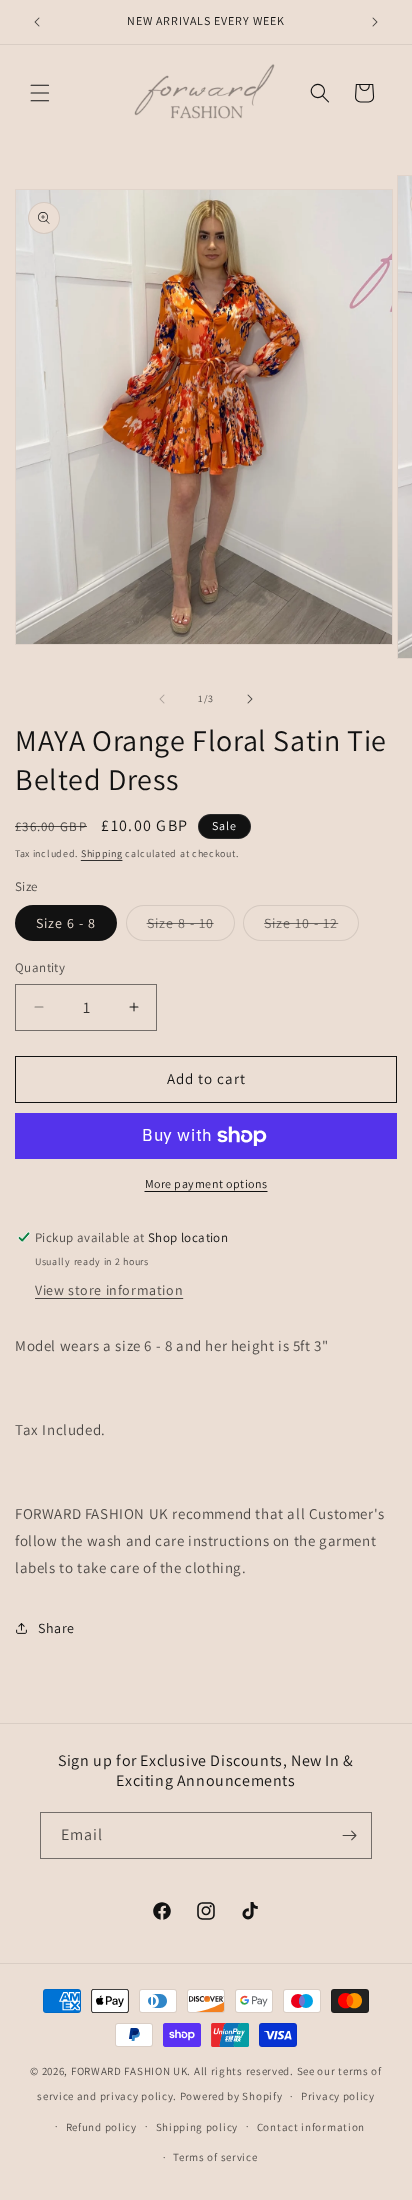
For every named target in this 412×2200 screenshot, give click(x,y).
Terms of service (215, 2157)
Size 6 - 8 (66, 923)
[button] (40, 93)
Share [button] (56, 1628)
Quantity (40, 967)
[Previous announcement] (37, 22)
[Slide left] (162, 699)
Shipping (102, 853)
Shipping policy (197, 2127)
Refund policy (101, 2127)
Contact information (311, 2127)
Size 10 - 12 (311, 927)
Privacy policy (338, 2096)
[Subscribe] (349, 1835)
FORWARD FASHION (121, 2071)
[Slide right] (250, 699)
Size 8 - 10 (191, 927)
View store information (109, 1290)
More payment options (206, 1183)
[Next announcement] (375, 22)
